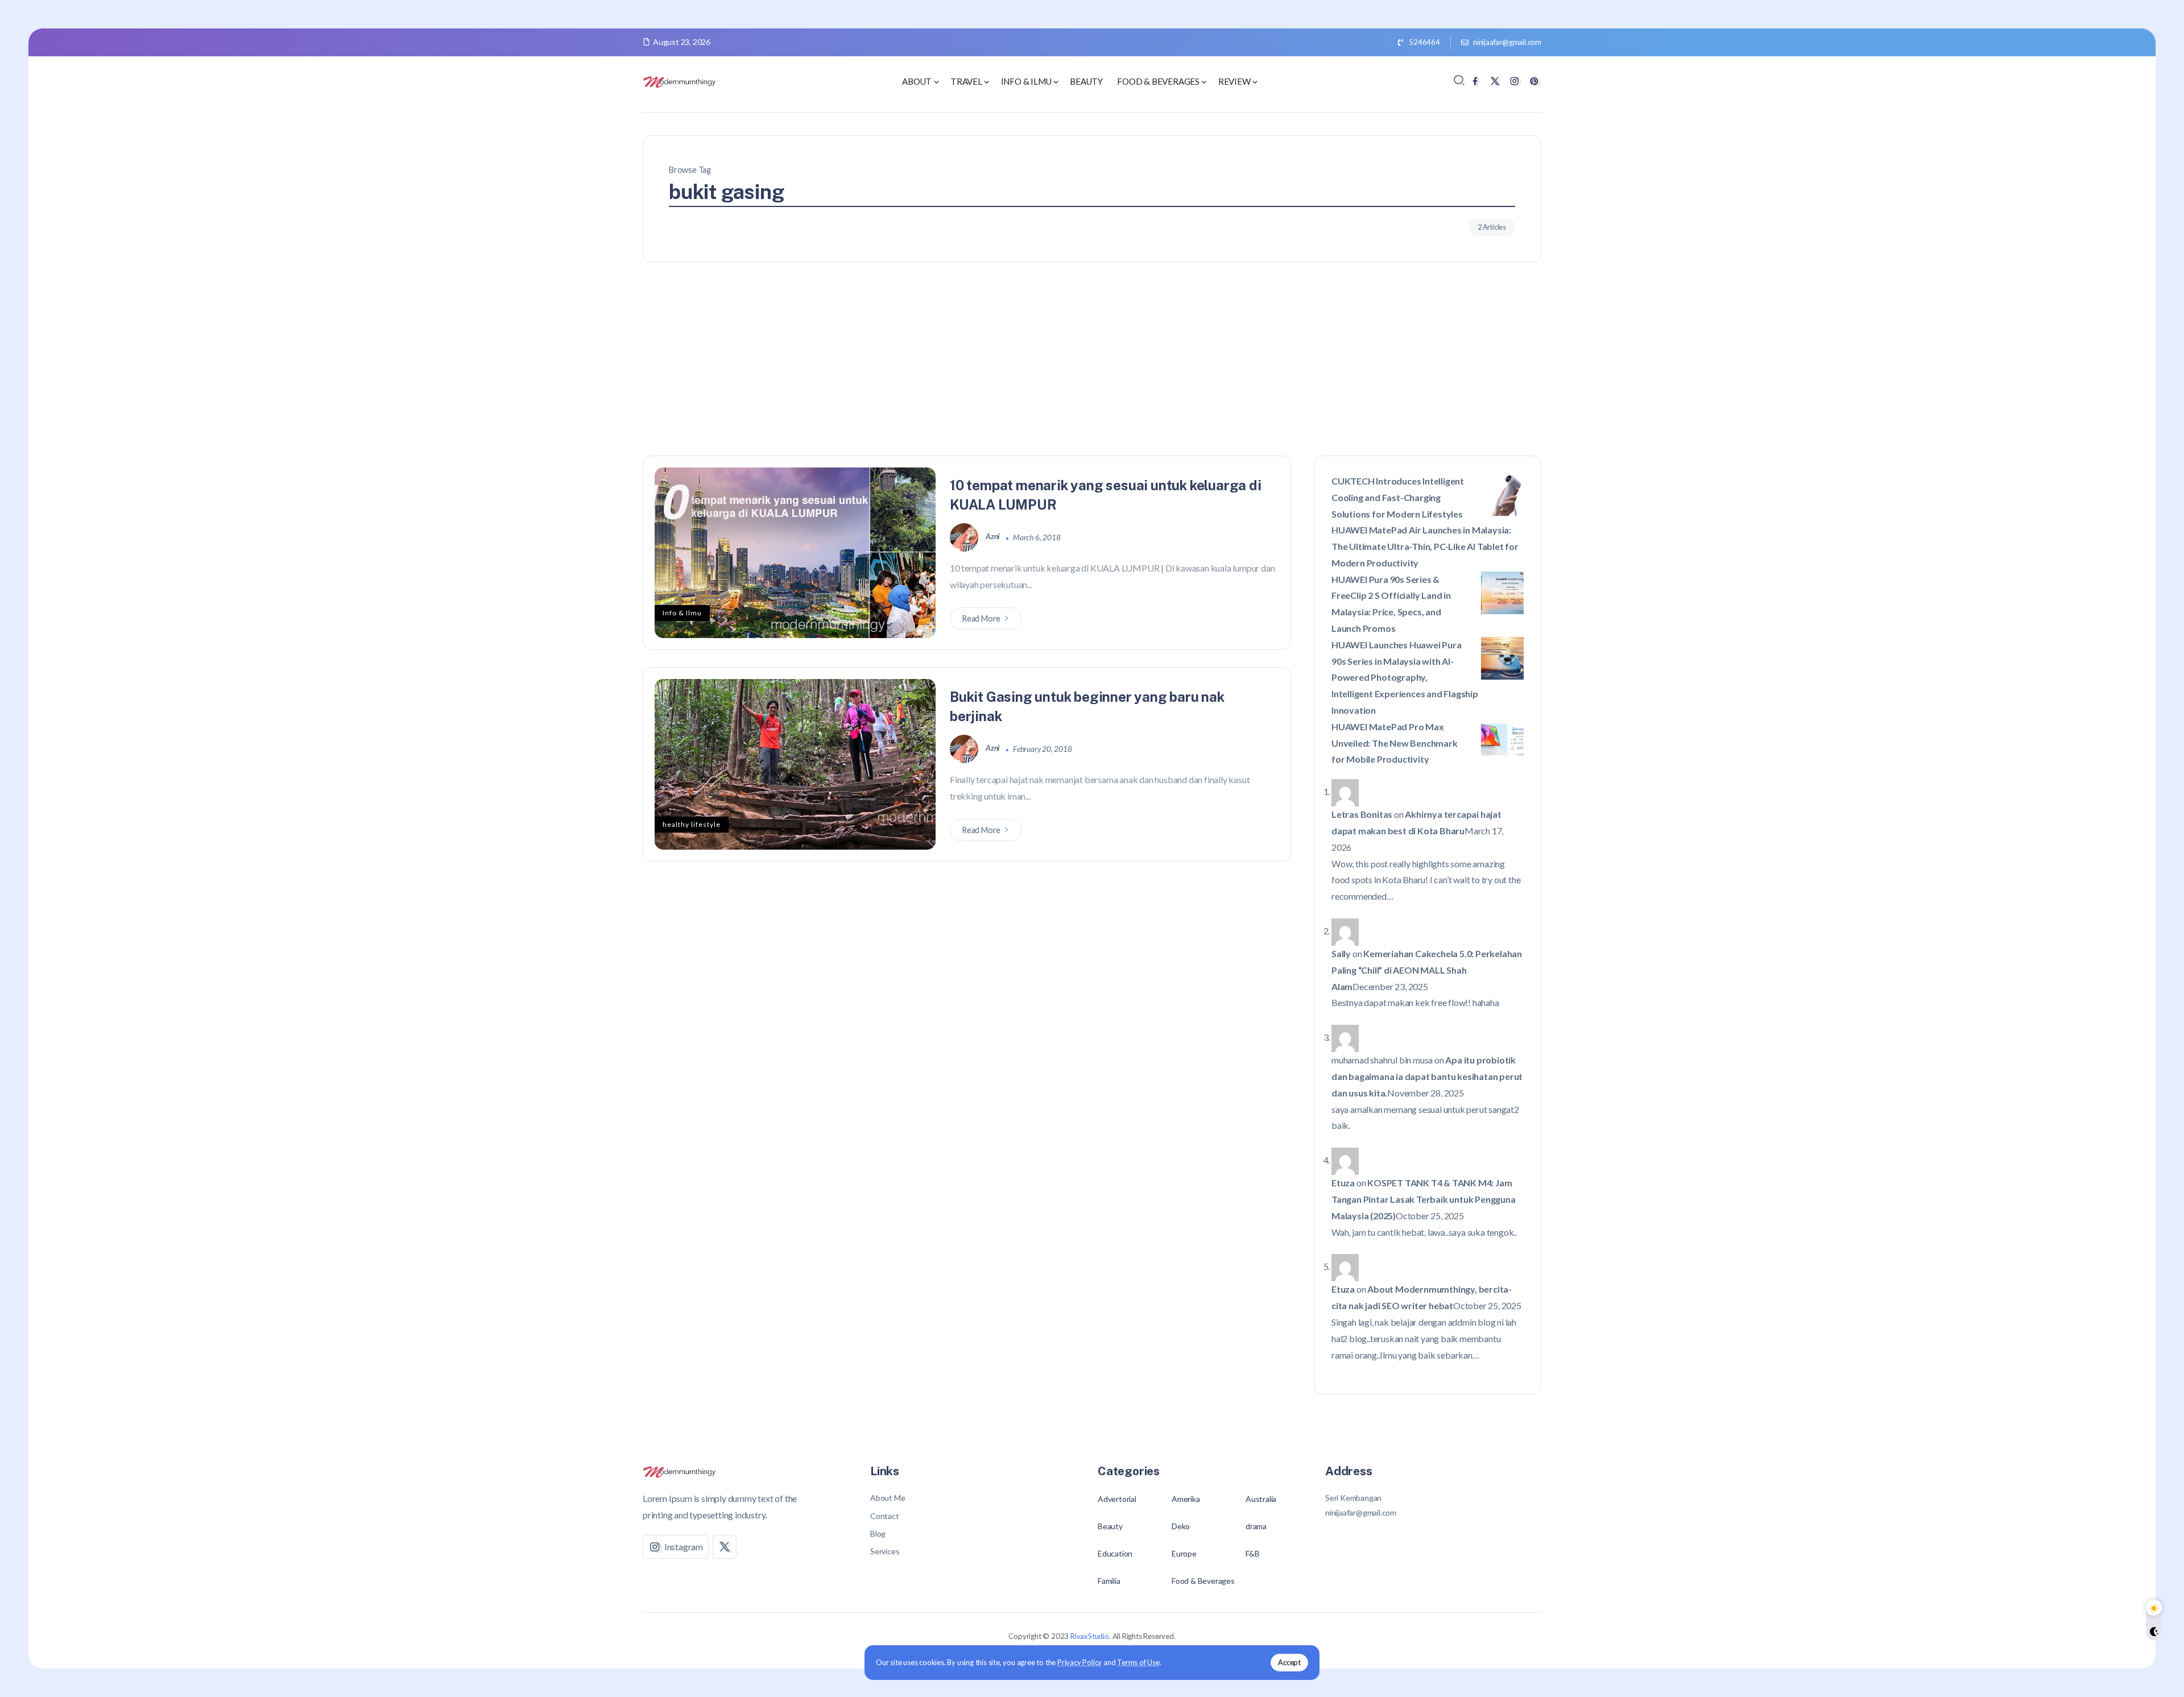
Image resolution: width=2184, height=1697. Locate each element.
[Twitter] (1495, 81)
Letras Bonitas (1362, 814)
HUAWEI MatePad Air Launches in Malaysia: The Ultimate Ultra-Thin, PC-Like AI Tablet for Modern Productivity (1425, 546)
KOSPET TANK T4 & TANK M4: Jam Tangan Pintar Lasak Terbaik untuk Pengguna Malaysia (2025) (1424, 1199)
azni (994, 537)
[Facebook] (1475, 81)
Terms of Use (1138, 1662)
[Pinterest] (1534, 81)
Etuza (1343, 1183)
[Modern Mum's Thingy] (680, 80)
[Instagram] (1514, 81)
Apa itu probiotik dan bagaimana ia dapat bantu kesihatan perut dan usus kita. (1427, 1076)
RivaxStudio (1090, 1636)
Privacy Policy (1079, 1662)
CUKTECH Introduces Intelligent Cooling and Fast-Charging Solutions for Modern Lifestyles (1398, 497)
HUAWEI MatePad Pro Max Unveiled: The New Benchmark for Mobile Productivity (1395, 743)
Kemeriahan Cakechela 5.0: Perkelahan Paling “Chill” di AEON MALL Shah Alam (1427, 970)
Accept (1289, 1662)
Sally (1341, 953)
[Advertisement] (1092, 370)
